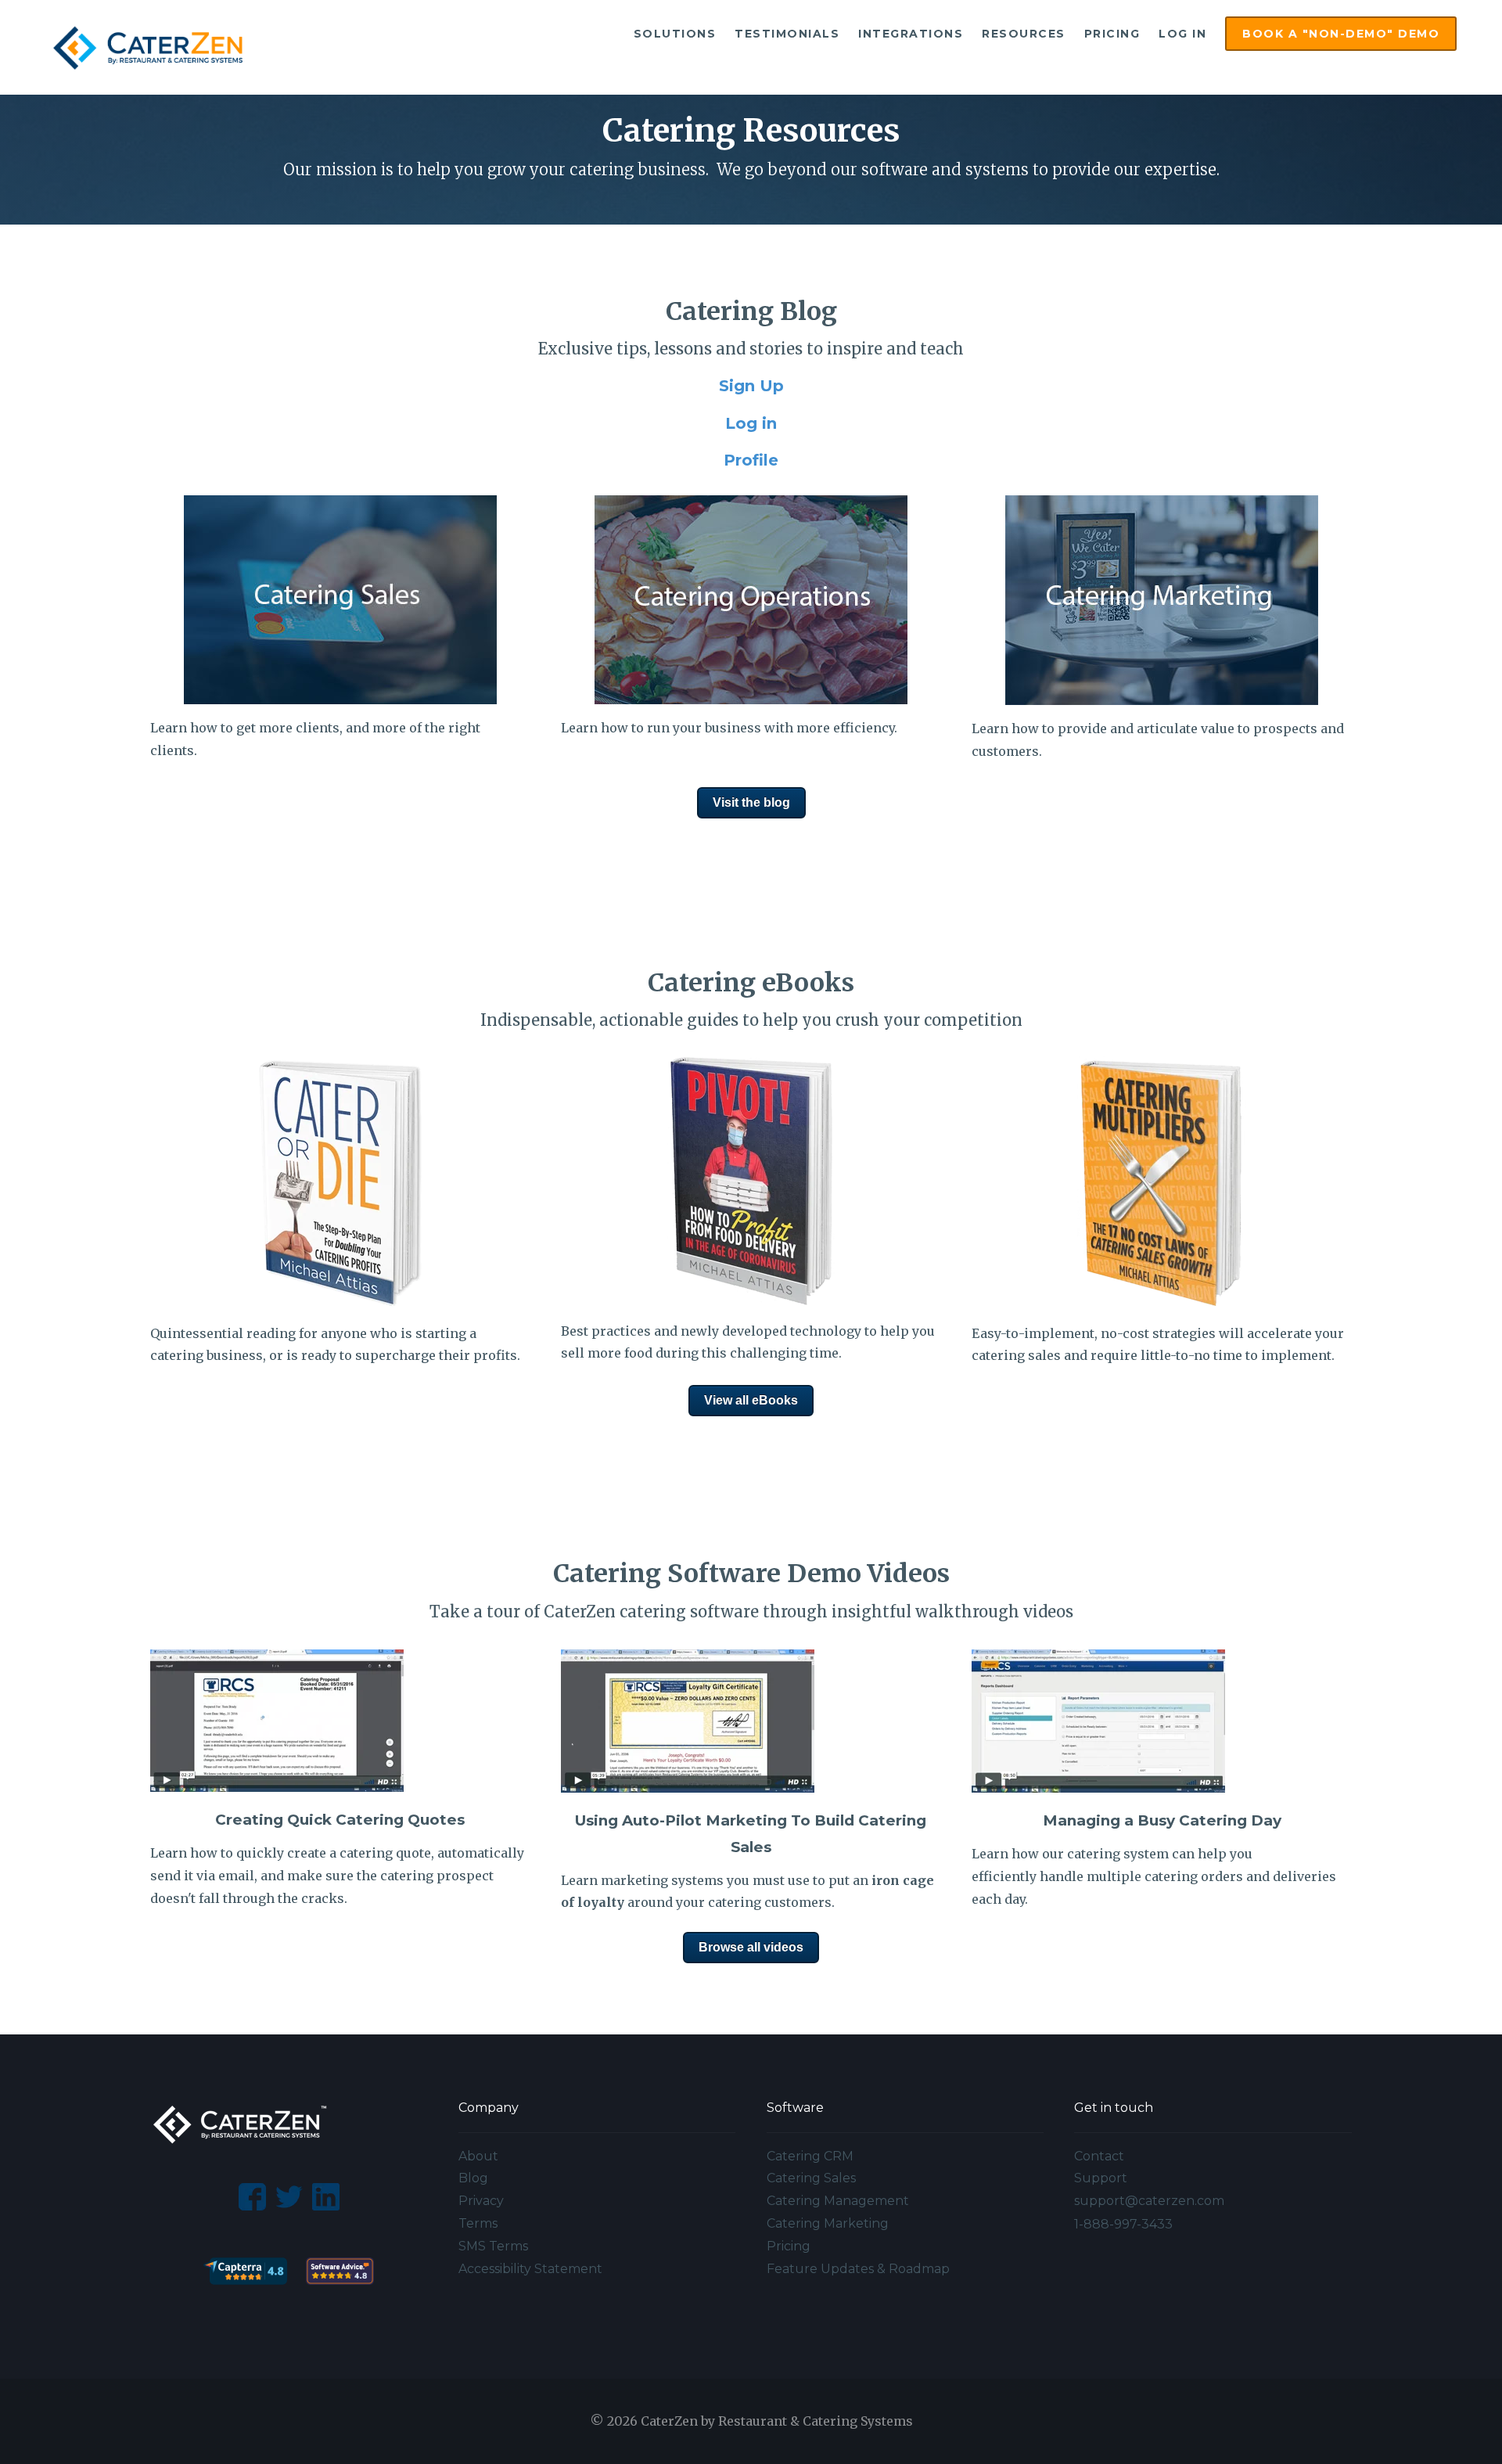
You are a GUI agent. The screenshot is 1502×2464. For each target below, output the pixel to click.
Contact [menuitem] (1099, 2156)
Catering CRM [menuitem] (810, 2156)
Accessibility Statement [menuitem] (530, 2269)
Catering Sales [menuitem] (811, 2178)
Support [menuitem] (1101, 2178)
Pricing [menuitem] (1112, 34)
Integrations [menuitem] (911, 34)
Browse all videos (751, 1947)
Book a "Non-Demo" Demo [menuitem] (1341, 34)
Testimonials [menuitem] (787, 34)
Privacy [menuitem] (481, 2201)
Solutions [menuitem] (675, 34)
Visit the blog (751, 802)
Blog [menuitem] (473, 2178)
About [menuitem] (478, 2156)
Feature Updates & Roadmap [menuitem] (858, 2269)
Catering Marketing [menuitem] (828, 2223)
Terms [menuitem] (478, 2223)
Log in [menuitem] (1182, 34)
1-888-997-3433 (1123, 2224)
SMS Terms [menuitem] (493, 2246)
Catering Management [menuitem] (838, 2201)
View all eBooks (751, 1400)
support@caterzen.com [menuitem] (1149, 2201)
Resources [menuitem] (1024, 34)
